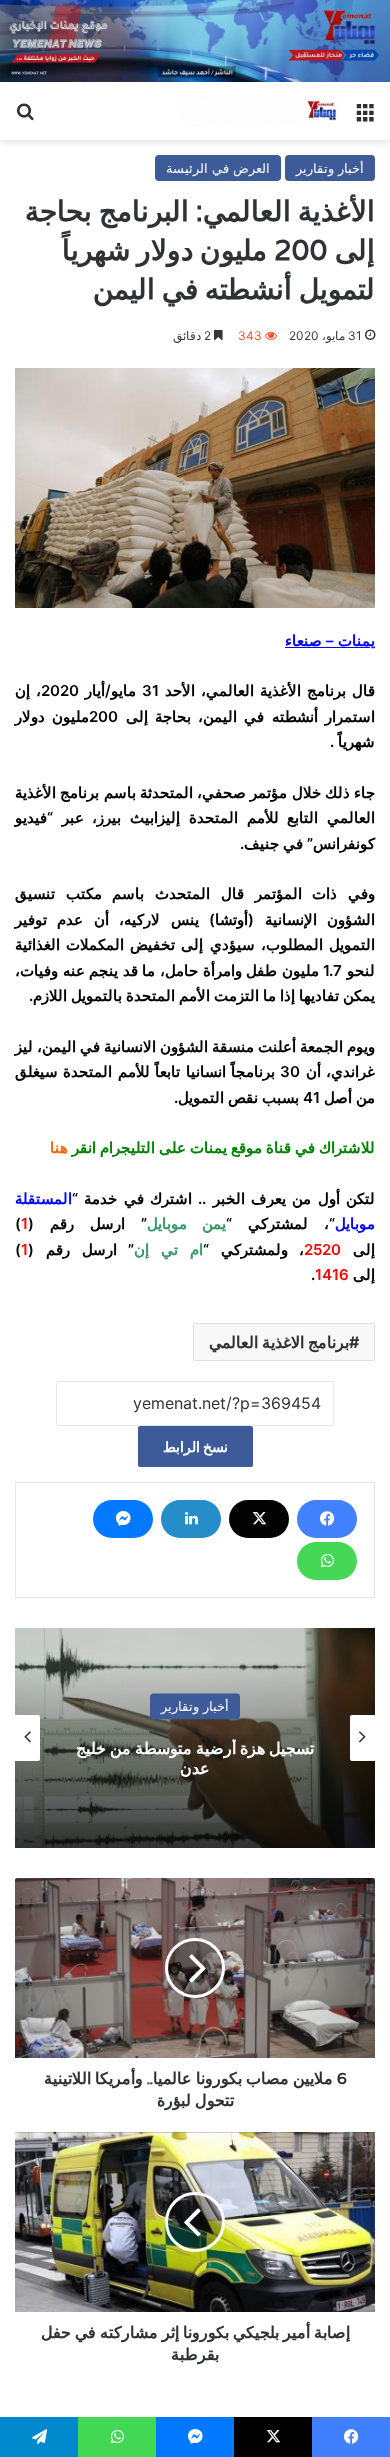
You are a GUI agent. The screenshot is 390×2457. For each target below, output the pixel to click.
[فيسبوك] (327, 1519)
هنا (59, 1147)
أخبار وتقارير (330, 168)
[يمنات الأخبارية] (260, 111)
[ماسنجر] (123, 1519)
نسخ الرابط (195, 1446)
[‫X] (259, 1519)
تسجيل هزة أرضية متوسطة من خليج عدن (195, 1759)
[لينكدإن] (191, 1519)
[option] (195, 1738)
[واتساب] (327, 1561)
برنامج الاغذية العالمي (279, 1342)
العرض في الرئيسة (218, 168)
